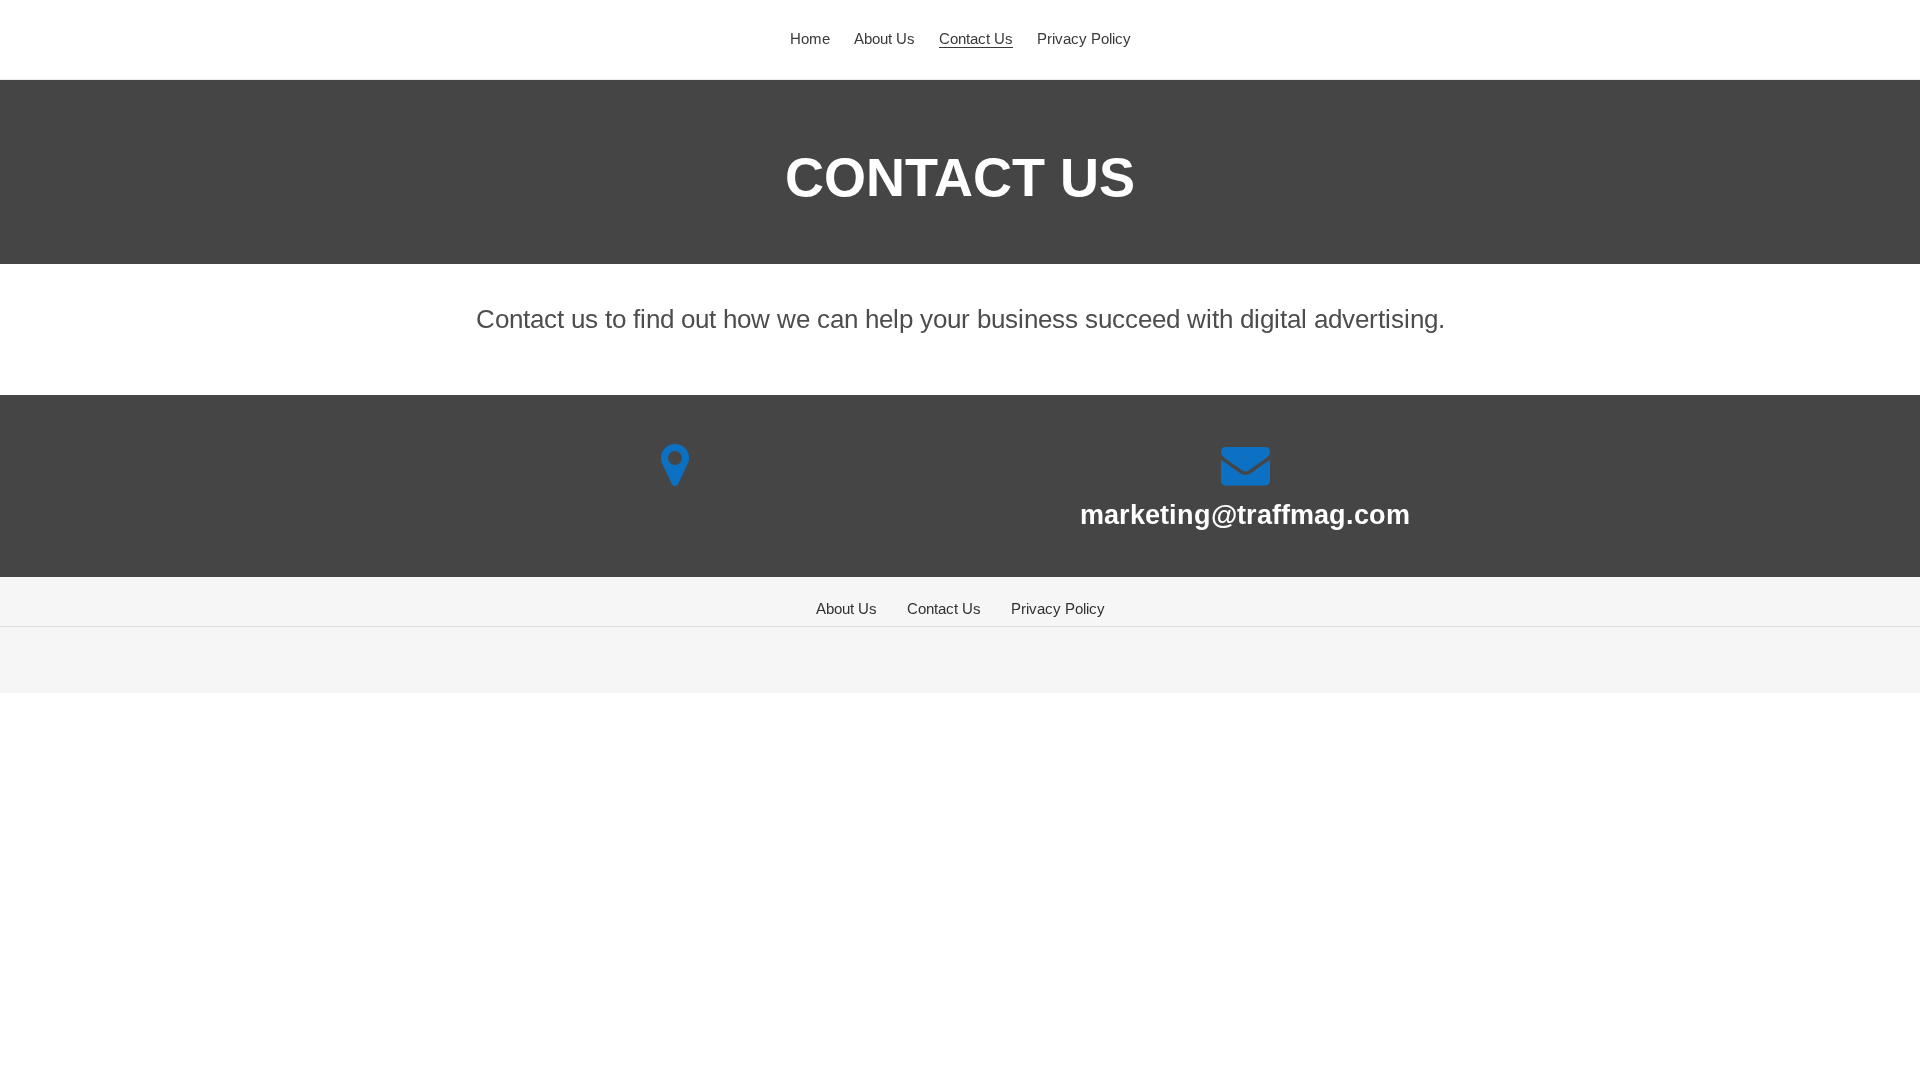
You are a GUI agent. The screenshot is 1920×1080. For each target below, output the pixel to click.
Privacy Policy (1058, 608)
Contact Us (944, 608)
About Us (846, 608)
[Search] (1837, 39)
